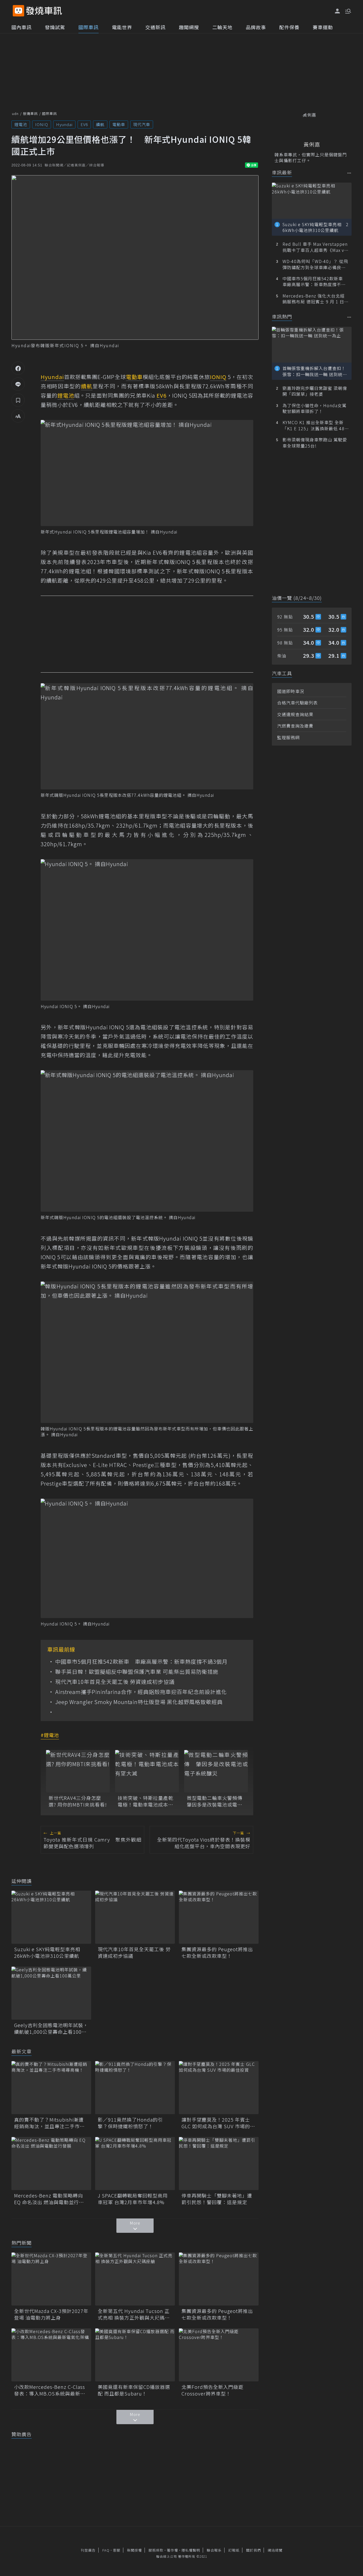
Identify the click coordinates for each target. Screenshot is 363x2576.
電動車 (119, 124)
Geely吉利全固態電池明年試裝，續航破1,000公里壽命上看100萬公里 (51, 2028)
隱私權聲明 (191, 2550)
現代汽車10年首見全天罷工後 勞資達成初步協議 (115, 1682)
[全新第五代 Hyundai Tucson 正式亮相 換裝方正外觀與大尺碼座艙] (135, 2279)
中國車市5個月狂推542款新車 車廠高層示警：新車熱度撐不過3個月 (141, 1662)
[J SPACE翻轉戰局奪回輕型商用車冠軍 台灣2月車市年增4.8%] (135, 2164)
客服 (117, 2550)
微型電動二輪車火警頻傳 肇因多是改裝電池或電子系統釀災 (216, 1801)
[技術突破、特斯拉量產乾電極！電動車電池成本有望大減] (147, 1771)
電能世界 (122, 27)
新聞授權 (134, 2550)
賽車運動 (323, 27)
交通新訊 (155, 27)
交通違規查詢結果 (295, 714)
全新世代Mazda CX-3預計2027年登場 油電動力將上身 (51, 2314)
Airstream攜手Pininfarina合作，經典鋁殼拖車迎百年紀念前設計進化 (141, 1692)
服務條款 (156, 2550)
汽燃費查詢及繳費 (295, 726)
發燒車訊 (30, 113)
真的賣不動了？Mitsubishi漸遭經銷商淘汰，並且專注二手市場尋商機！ (49, 2123)
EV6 (84, 124)
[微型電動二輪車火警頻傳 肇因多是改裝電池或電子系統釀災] (216, 1771)
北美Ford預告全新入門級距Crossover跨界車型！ (212, 2390)
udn (15, 113)
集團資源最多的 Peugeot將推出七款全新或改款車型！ (217, 1953)
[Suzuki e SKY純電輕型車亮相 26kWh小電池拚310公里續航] (51, 1917)
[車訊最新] (349, 173)
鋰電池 (21, 124)
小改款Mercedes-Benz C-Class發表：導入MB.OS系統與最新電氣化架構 (50, 2390)
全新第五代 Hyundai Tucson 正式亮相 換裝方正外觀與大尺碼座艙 (134, 2314)
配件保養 (289, 27)
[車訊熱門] (349, 317)
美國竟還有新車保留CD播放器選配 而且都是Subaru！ (134, 2390)
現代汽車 (142, 124)
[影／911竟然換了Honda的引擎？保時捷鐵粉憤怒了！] (135, 2088)
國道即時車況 (291, 691)
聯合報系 (214, 2550)
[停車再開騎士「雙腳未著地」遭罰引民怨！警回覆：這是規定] (219, 2164)
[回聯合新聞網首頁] (18, 11)
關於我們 (254, 2550)
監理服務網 (288, 737)
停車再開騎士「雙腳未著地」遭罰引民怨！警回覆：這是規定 (217, 2199)
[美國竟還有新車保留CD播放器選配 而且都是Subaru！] (135, 2355)
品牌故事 (256, 27)
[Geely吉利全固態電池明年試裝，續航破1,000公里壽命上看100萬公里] (51, 1993)
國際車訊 (88, 27)
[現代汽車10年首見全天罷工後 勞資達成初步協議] (135, 1917)
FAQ (106, 2550)
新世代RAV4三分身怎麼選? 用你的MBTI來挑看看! (78, 1801)
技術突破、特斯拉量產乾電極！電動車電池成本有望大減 (145, 1801)
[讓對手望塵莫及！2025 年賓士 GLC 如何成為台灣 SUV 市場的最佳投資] (219, 2088)
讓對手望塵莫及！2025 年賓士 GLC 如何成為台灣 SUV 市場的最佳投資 (218, 2123)
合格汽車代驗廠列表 (297, 703)
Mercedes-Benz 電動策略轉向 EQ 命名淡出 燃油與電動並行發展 (49, 2199)
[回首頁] (44, 11)
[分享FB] (18, 368)
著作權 (172, 2550)
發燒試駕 (55, 27)
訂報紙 (234, 2550)
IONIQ (42, 124)
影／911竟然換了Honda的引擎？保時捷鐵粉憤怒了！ (130, 2123)
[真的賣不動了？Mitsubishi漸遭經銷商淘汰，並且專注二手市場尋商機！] (51, 2088)
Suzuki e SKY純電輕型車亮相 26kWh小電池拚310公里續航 (50, 1953)
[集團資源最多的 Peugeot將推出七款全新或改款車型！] (219, 1917)
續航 (100, 124)
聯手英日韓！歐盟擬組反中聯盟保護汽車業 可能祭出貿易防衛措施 (137, 1672)
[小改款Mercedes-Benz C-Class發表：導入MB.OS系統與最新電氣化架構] (51, 2355)
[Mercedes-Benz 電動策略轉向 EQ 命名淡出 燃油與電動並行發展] (51, 2164)
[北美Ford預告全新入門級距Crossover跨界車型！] (219, 2355)
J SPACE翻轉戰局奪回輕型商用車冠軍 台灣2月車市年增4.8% (133, 2199)
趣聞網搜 (189, 27)
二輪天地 (222, 27)
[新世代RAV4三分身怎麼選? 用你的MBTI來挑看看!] (78, 1771)
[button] (348, 11)
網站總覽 (275, 2550)
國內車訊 (22, 27)
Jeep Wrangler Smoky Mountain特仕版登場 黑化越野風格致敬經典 (139, 1702)
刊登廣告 (88, 2550)
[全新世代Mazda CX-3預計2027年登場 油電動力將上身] (51, 2279)
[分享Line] (18, 384)
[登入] (337, 11)
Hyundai (64, 124)
